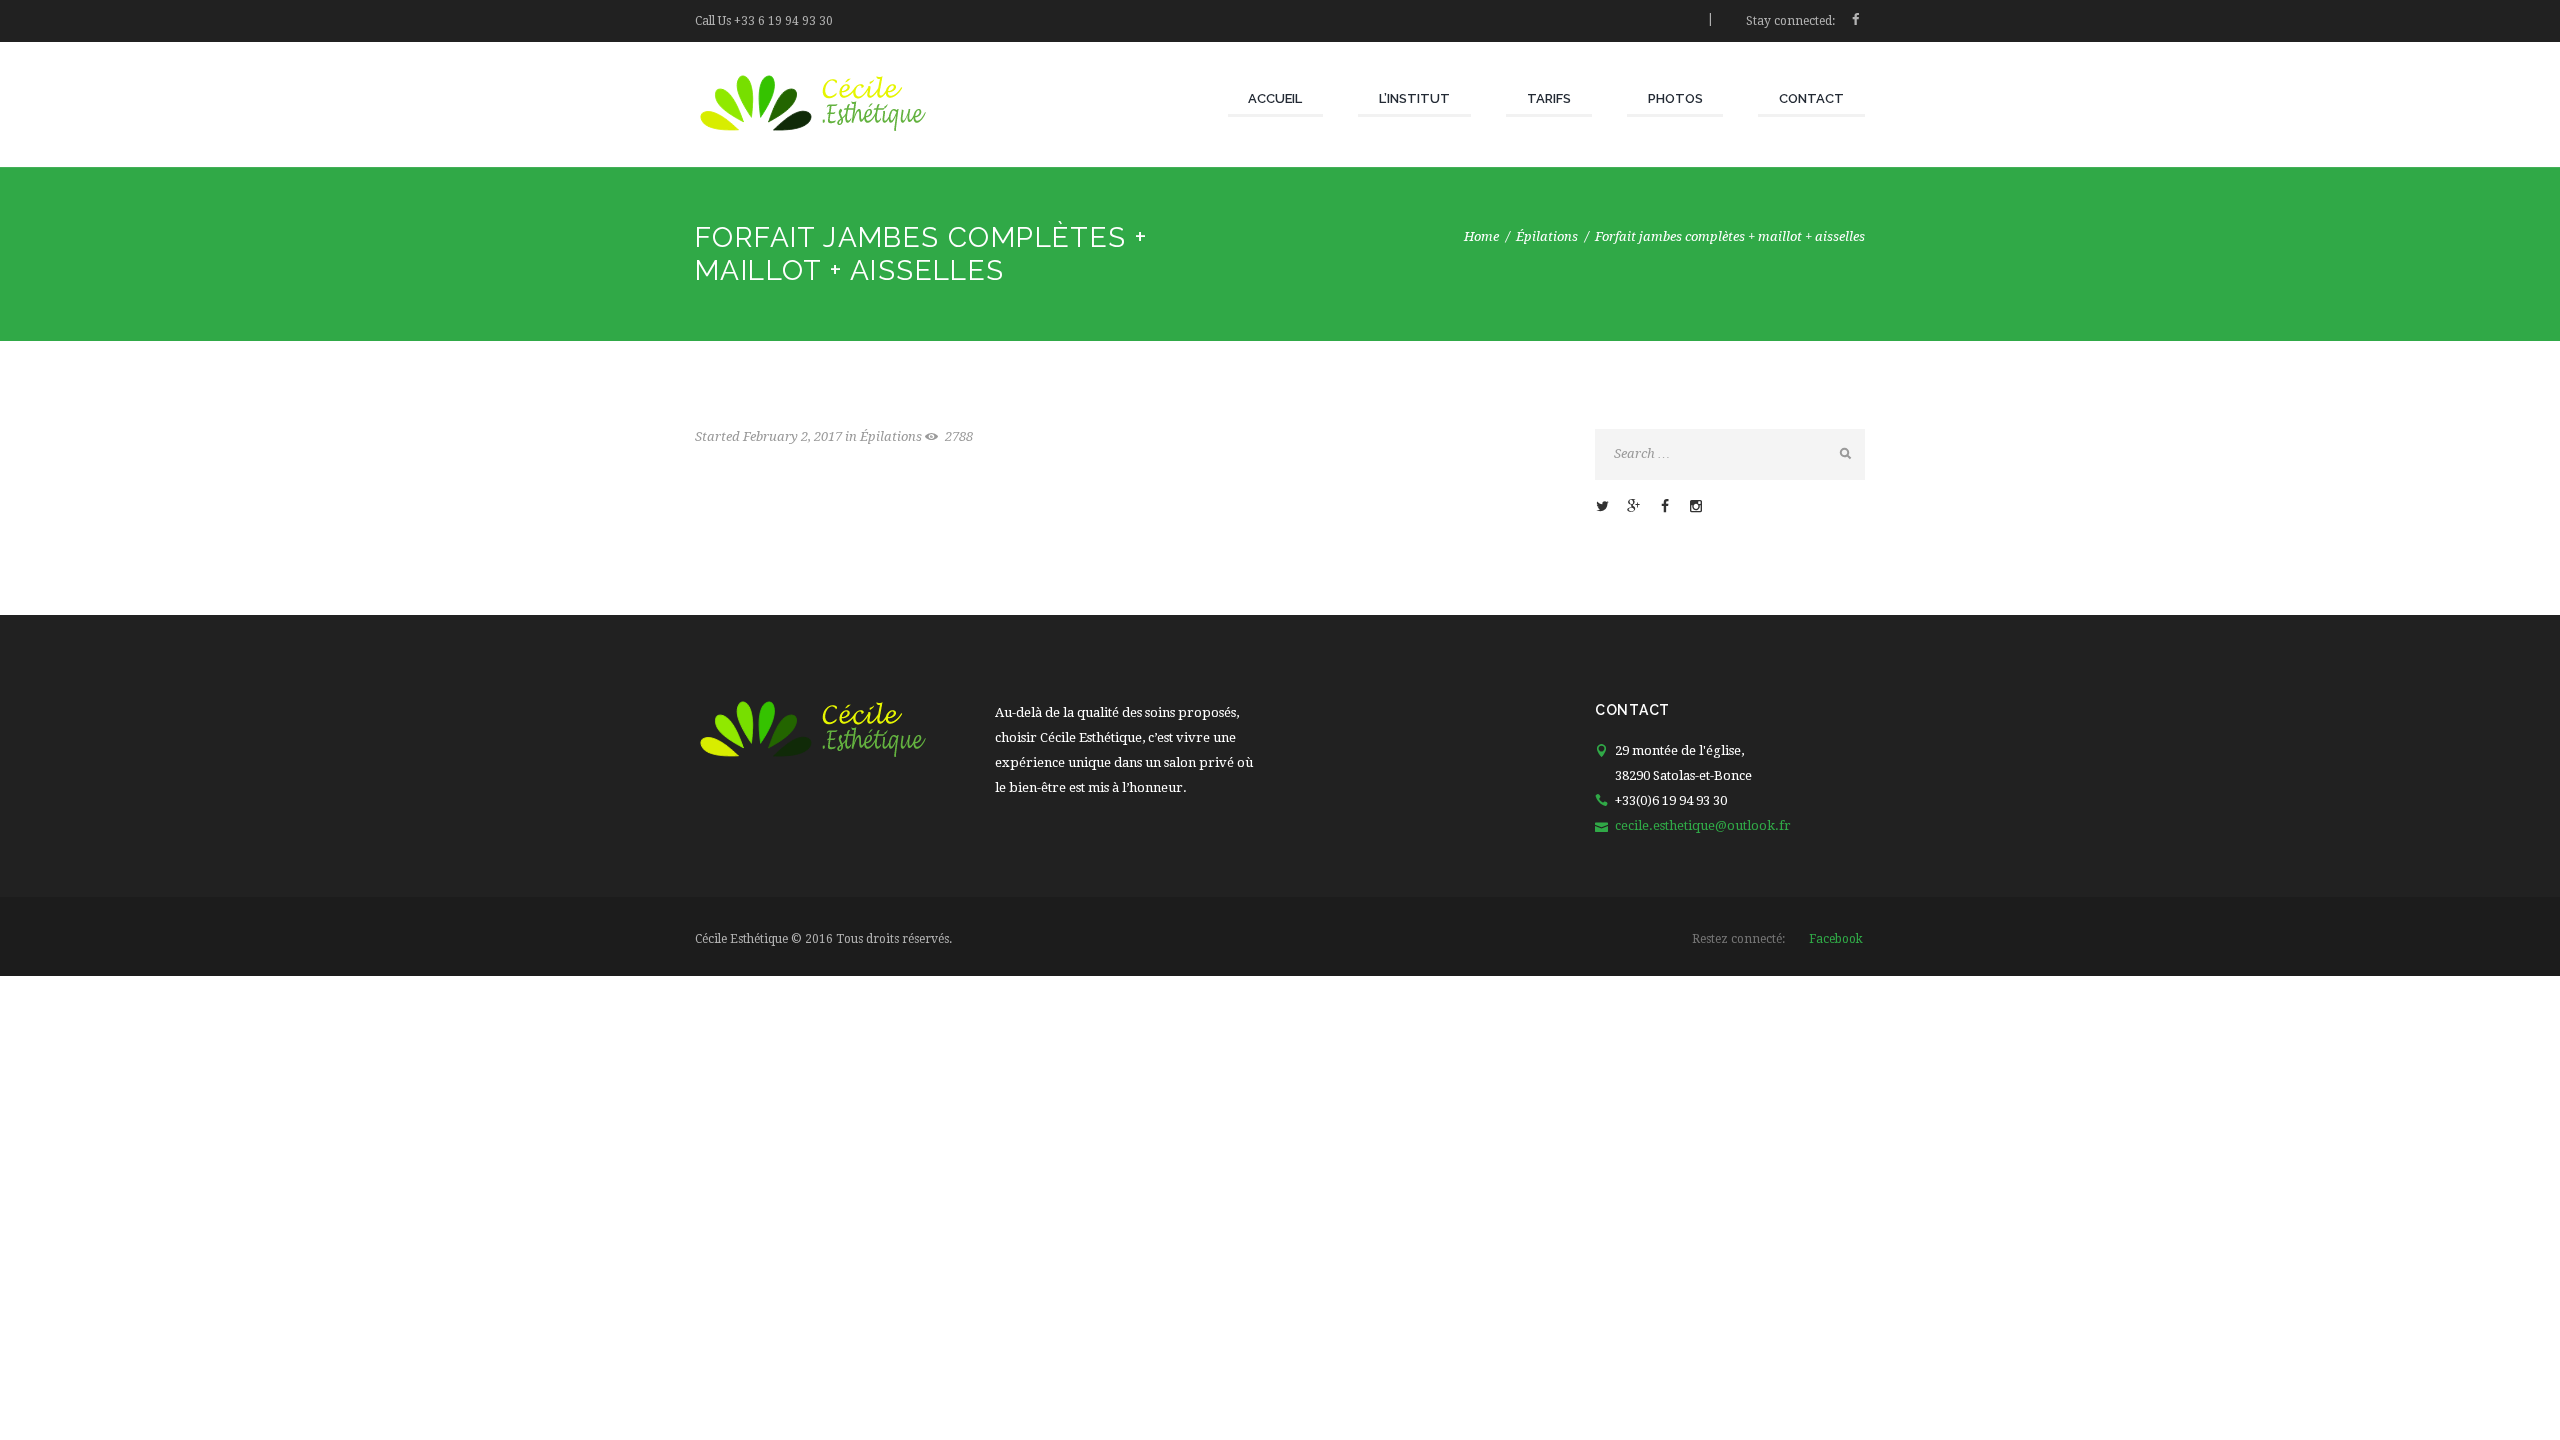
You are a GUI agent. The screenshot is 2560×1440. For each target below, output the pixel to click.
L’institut (1414, 98)
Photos (1675, 98)
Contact (1811, 98)
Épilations (1547, 236)
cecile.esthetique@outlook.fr (1703, 825)
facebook (1836, 939)
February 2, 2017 (792, 436)
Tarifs (1549, 98)
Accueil (1275, 98)
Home (1481, 236)
